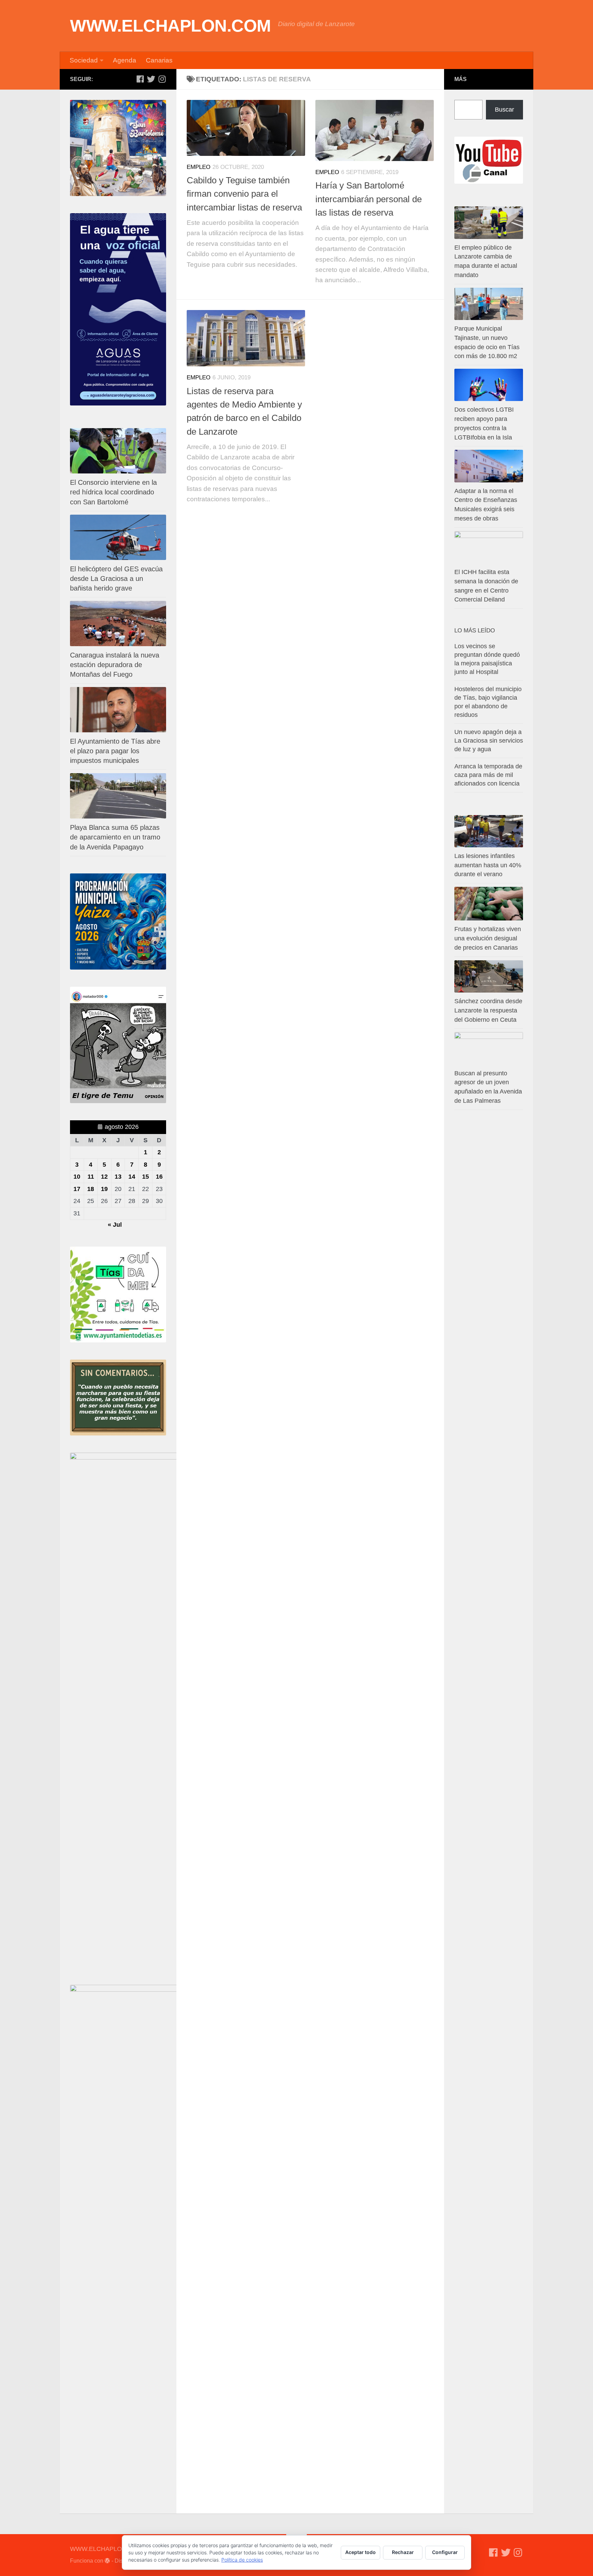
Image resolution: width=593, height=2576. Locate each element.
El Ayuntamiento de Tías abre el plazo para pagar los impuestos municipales (115, 751)
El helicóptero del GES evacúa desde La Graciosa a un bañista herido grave (116, 579)
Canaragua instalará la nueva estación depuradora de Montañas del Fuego (115, 665)
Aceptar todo (361, 2552)
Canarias (159, 60)
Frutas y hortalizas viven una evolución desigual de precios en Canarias (488, 938)
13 (118, 1177)
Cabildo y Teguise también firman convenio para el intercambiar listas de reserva (244, 194)
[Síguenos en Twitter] (151, 79)
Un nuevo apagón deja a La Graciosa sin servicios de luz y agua (489, 741)
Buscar (504, 110)
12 (104, 1177)
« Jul (115, 1225)
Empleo (199, 167)
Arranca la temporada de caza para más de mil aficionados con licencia (488, 775)
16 (159, 1177)
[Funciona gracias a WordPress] (107, 2561)
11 (91, 1177)
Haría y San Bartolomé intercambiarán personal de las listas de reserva (369, 199)
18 (91, 1189)
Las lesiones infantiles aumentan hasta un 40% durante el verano (488, 865)
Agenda (125, 60)
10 (77, 1177)
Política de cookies (242, 2560)
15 (146, 1177)
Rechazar (403, 2552)
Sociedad (84, 60)
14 (132, 1177)
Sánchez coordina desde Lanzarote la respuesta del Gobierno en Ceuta (488, 1010)
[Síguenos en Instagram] (162, 79)
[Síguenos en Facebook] (140, 79)
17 (77, 1189)
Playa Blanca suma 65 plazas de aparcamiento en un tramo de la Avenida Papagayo (115, 837)
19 (104, 1189)
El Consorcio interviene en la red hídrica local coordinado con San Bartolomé (113, 492)
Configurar (445, 2552)
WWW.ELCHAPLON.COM (171, 26)
